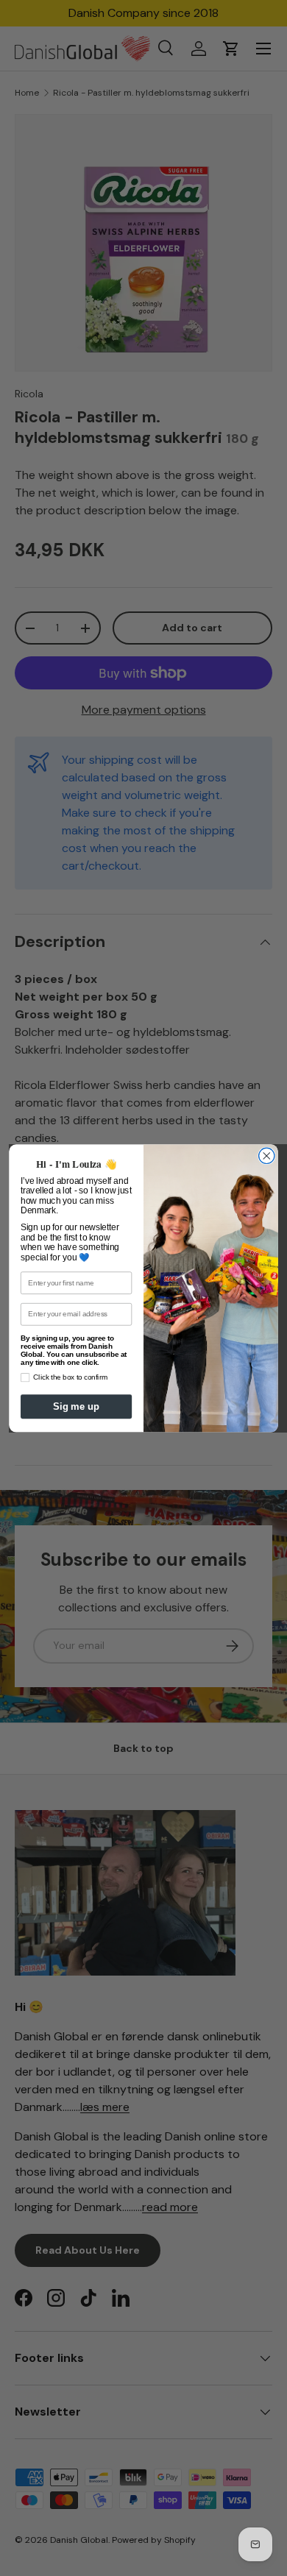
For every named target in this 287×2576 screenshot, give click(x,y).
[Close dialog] (267, 1156)
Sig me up (76, 1406)
